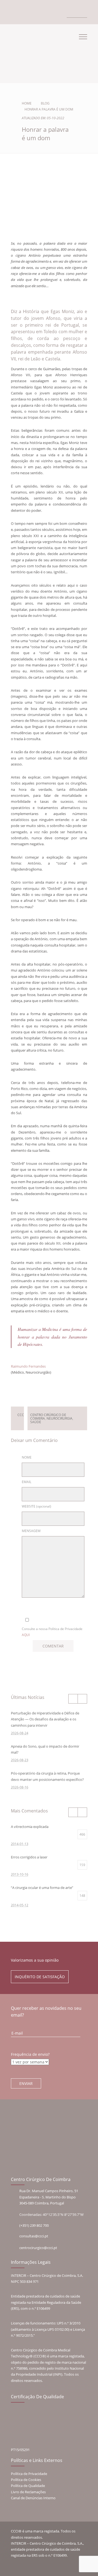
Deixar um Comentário (47, 1388)
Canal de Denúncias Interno (33, 2498)
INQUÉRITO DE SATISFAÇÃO (40, 1977)
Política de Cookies (26, 2480)
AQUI (26, 1635)
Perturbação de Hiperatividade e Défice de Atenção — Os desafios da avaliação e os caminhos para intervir (45, 1719)
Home (27, 103)
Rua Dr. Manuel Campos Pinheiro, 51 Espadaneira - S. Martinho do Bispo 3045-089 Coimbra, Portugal (49, 2197)
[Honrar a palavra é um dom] (49, 216)
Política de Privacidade (29, 2474)
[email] (17, 13)
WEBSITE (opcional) (36, 1506)
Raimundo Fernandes (28, 1366)
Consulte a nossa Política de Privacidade (52, 1632)
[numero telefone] (13, 13)
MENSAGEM (31, 1531)
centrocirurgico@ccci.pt (38, 2248)
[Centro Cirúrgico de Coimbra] (30, 51)
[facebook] (23, 13)
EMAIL (27, 1482)
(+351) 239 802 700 (34, 2225)
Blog (45, 103)
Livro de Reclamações (28, 2492)
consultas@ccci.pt (34, 2236)
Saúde (36, 1422)
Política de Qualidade (28, 2486)
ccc (21, 1415)
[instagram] (29, 13)
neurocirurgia (59, 1418)
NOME (27, 1457)
